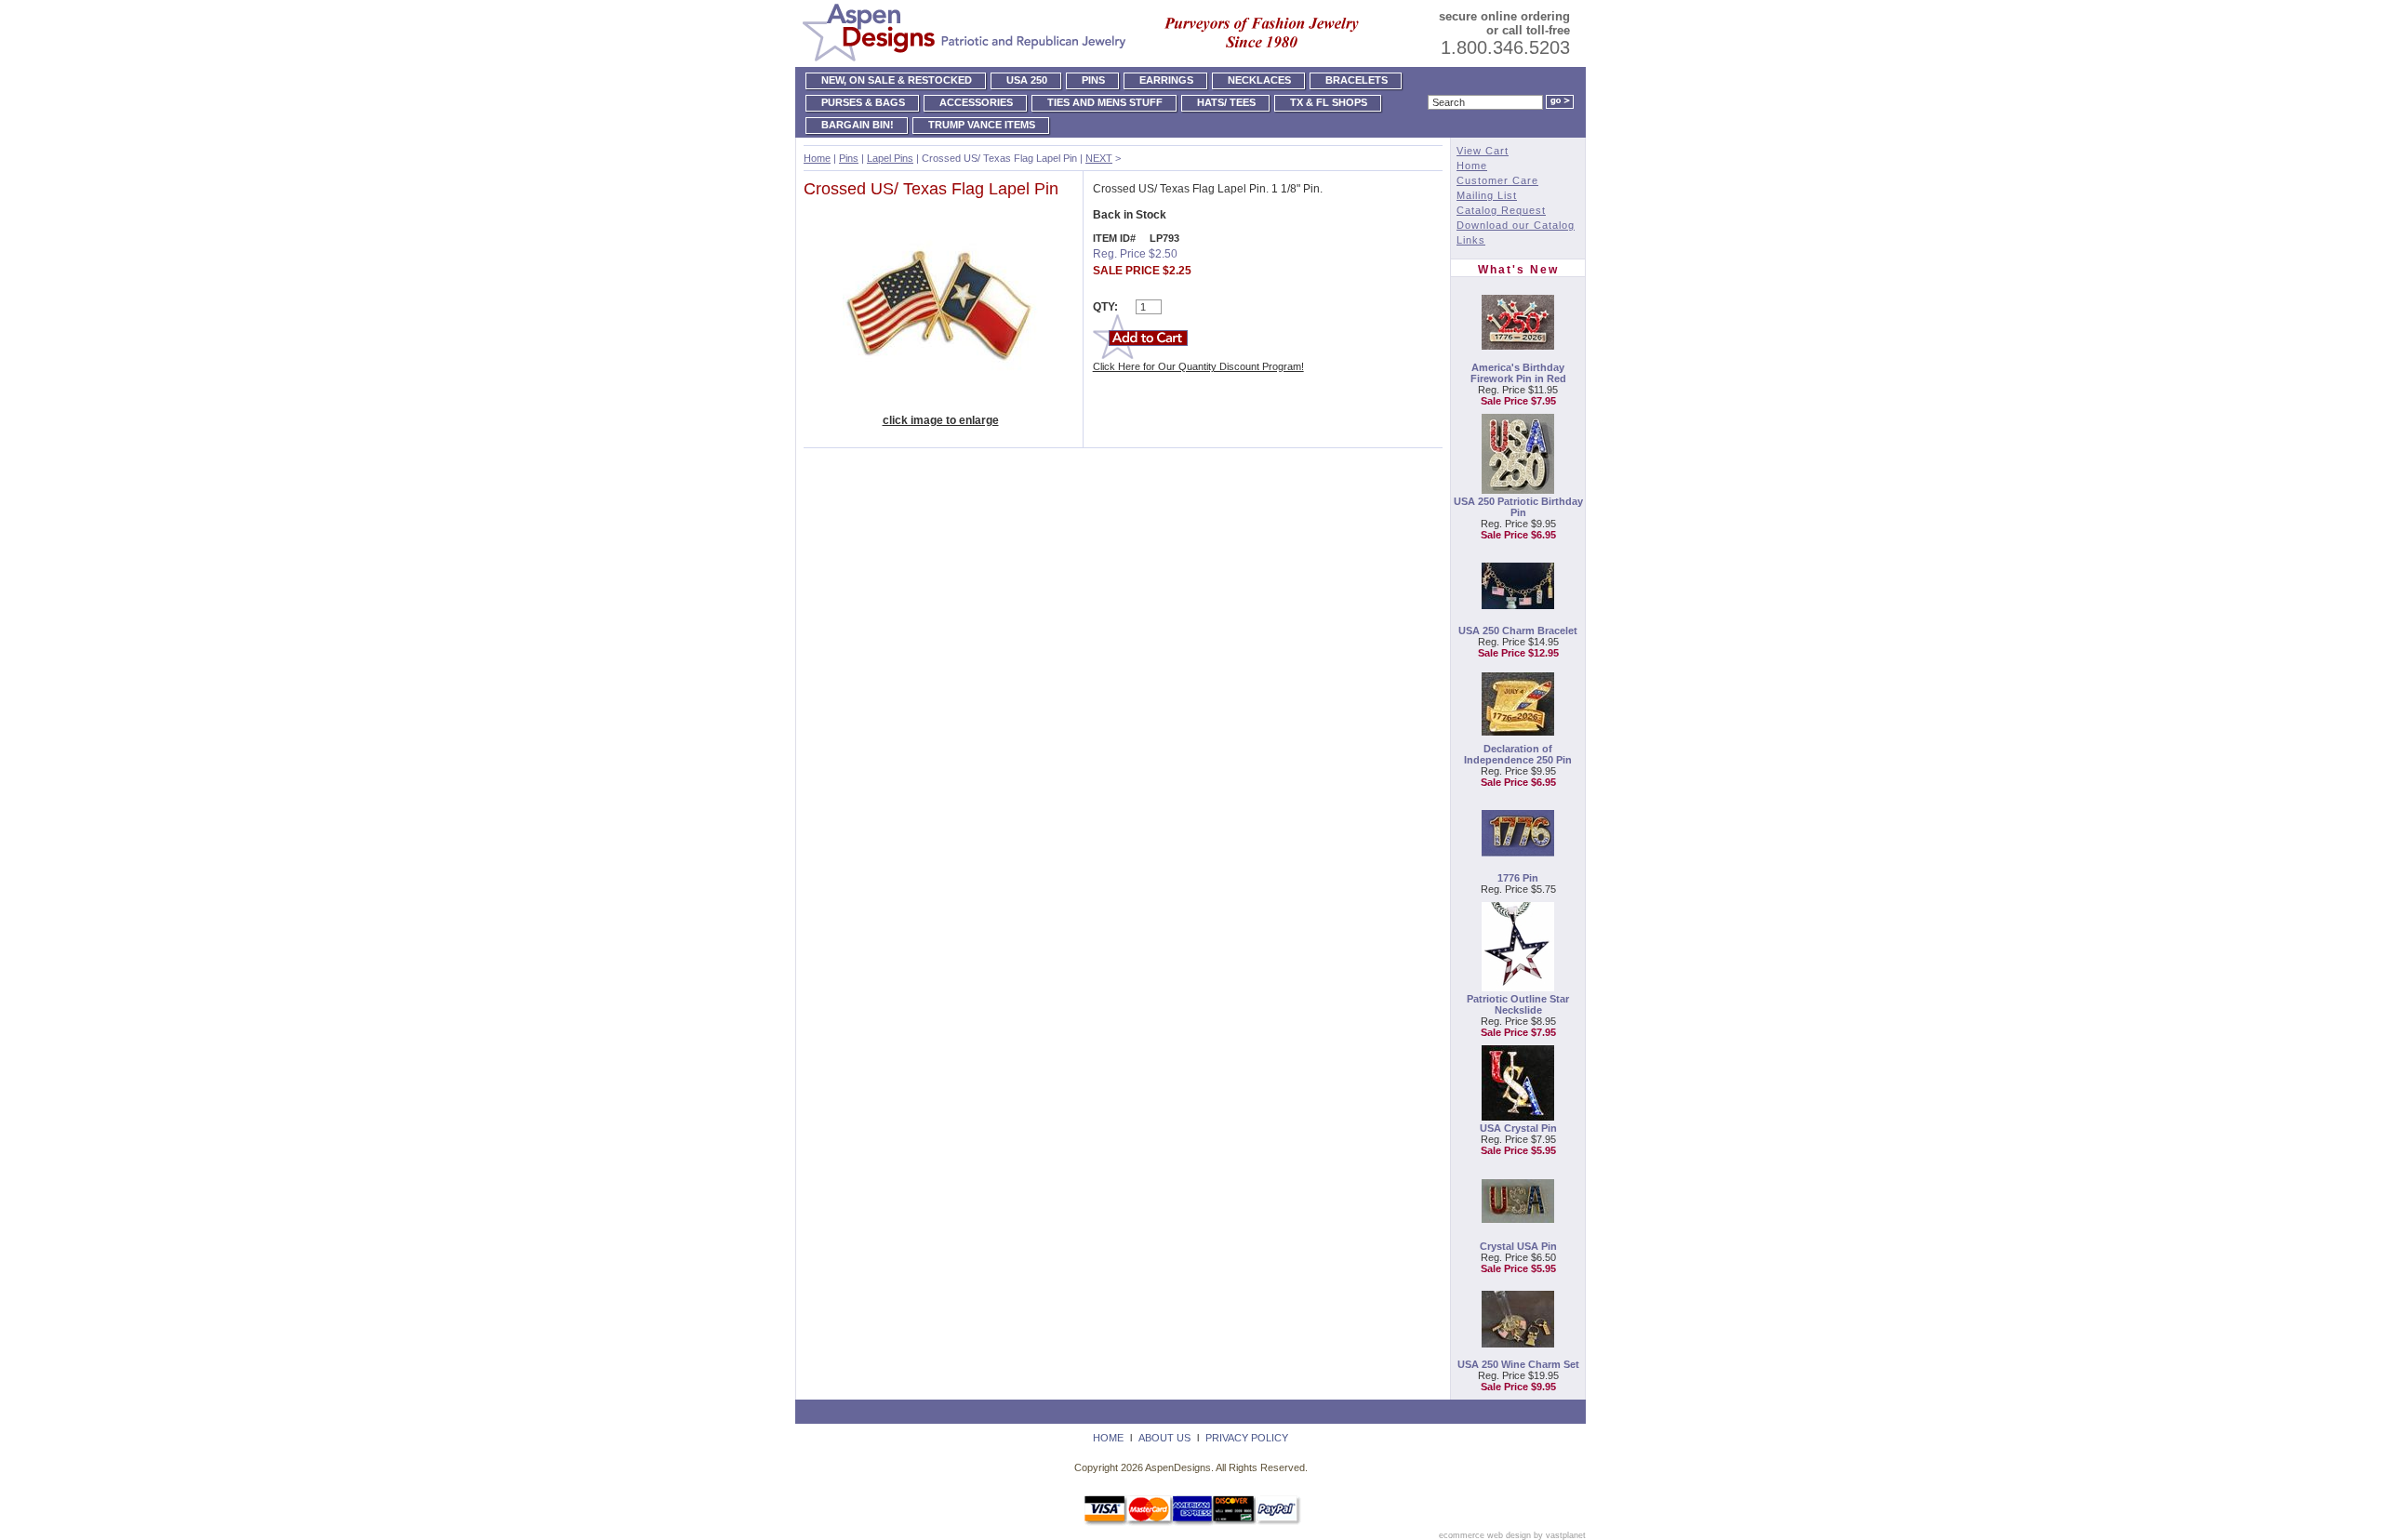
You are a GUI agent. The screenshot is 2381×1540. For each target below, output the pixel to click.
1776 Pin (1518, 878)
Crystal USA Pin (1518, 1246)
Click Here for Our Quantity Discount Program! (1198, 366)
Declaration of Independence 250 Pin (1518, 754)
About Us (1164, 1438)
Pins (849, 158)
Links (1471, 240)
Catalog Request (1501, 210)
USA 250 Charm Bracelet (1518, 631)
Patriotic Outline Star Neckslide (1518, 1004)
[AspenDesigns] (1084, 61)
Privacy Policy (1247, 1438)
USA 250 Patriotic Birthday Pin (1518, 507)
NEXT (1099, 158)
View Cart (1483, 151)
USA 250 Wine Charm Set (1518, 1364)
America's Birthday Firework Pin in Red (1518, 373)
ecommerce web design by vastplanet (1512, 1535)
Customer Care (1497, 180)
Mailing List (1487, 195)
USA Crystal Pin (1518, 1128)
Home (817, 158)
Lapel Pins (890, 158)
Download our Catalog (1516, 225)
